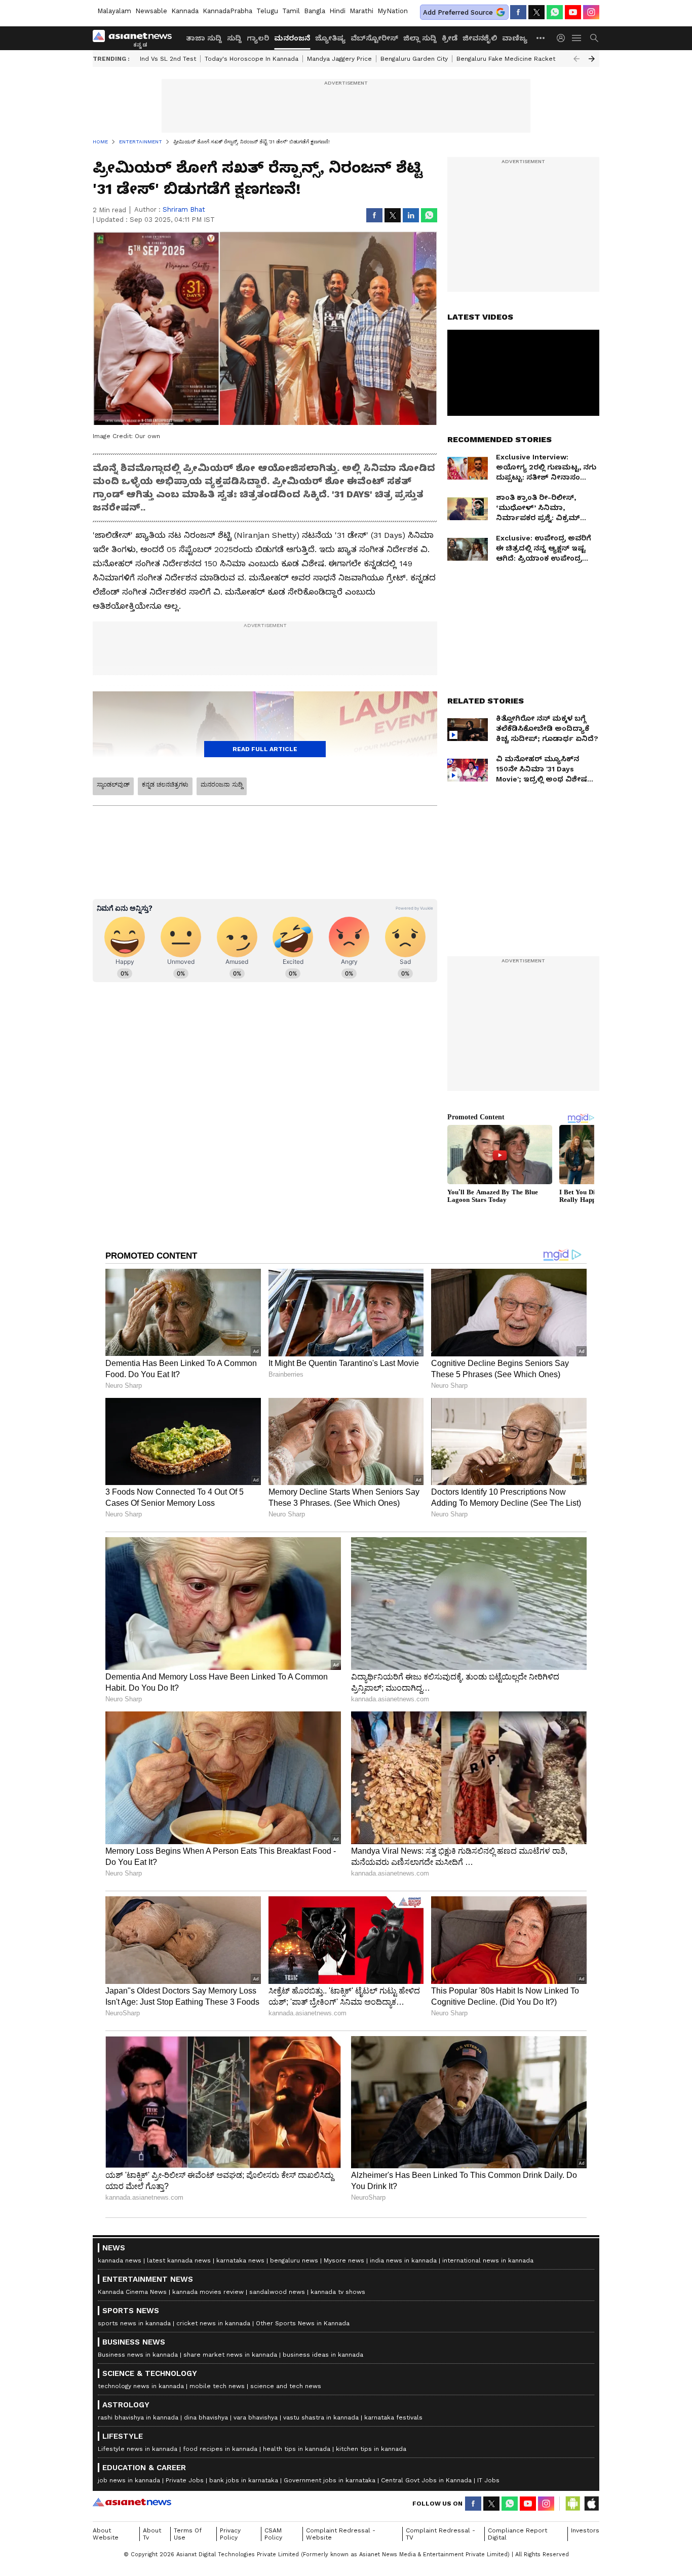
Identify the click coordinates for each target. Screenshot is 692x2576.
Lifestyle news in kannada (138, 2449)
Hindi (337, 11)
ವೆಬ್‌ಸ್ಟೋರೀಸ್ (374, 38)
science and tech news (286, 2386)
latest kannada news (179, 2260)
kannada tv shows (338, 2292)
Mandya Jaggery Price (339, 59)
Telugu (267, 11)
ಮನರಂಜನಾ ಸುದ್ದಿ (222, 785)
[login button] (563, 38)
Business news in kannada (138, 2355)
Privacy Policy (230, 2534)
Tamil (291, 11)
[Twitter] (536, 12)
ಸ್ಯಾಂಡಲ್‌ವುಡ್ (113, 785)
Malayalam (114, 11)
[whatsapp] (555, 12)
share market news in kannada (230, 2355)
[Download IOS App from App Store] (591, 2504)
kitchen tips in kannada (371, 2449)
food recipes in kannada (220, 2449)
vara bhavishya (256, 2417)
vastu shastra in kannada (321, 2417)
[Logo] (136, 38)
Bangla (315, 11)
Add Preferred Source (458, 12)
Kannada (185, 11)
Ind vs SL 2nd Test (168, 59)
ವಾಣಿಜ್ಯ (515, 38)
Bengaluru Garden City (414, 59)
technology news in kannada (141, 2386)
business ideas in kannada (323, 2355)
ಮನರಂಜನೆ (292, 38)
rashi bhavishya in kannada (138, 2417)
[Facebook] (518, 12)
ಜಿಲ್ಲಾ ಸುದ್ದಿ (420, 38)
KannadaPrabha (227, 11)
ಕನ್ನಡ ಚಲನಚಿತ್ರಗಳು (165, 785)
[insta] (591, 12)
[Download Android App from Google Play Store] (573, 2504)
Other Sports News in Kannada (303, 2323)
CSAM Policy (273, 2534)
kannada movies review (208, 2292)
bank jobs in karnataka (244, 2480)
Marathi (361, 11)
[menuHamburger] (577, 38)
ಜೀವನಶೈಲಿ (480, 38)
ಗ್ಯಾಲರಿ (258, 38)
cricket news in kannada (213, 2323)
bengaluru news (294, 2260)
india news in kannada (403, 2260)
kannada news (120, 2260)
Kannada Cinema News (132, 2292)
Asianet (132, 2502)
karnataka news (240, 2260)
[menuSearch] (594, 38)
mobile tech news (217, 2386)
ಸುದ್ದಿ (234, 38)
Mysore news (344, 2260)
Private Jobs (185, 2480)
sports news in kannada (134, 2323)
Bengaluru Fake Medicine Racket (506, 59)
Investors (585, 2530)
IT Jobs (488, 2480)
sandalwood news (277, 2292)
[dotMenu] (541, 38)
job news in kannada (129, 2480)
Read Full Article (265, 749)
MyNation (393, 11)
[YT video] (573, 12)
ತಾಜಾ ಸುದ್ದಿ (204, 38)
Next (592, 59)
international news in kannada (488, 2260)
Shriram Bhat (184, 209)
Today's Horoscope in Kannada (252, 59)
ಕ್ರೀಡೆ (450, 38)
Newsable (151, 11)
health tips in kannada (297, 2449)
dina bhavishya (206, 2417)
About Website (106, 2534)
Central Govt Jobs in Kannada (426, 2480)
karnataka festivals (393, 2417)
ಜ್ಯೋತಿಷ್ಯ (330, 38)
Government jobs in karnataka (330, 2480)
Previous (576, 59)
